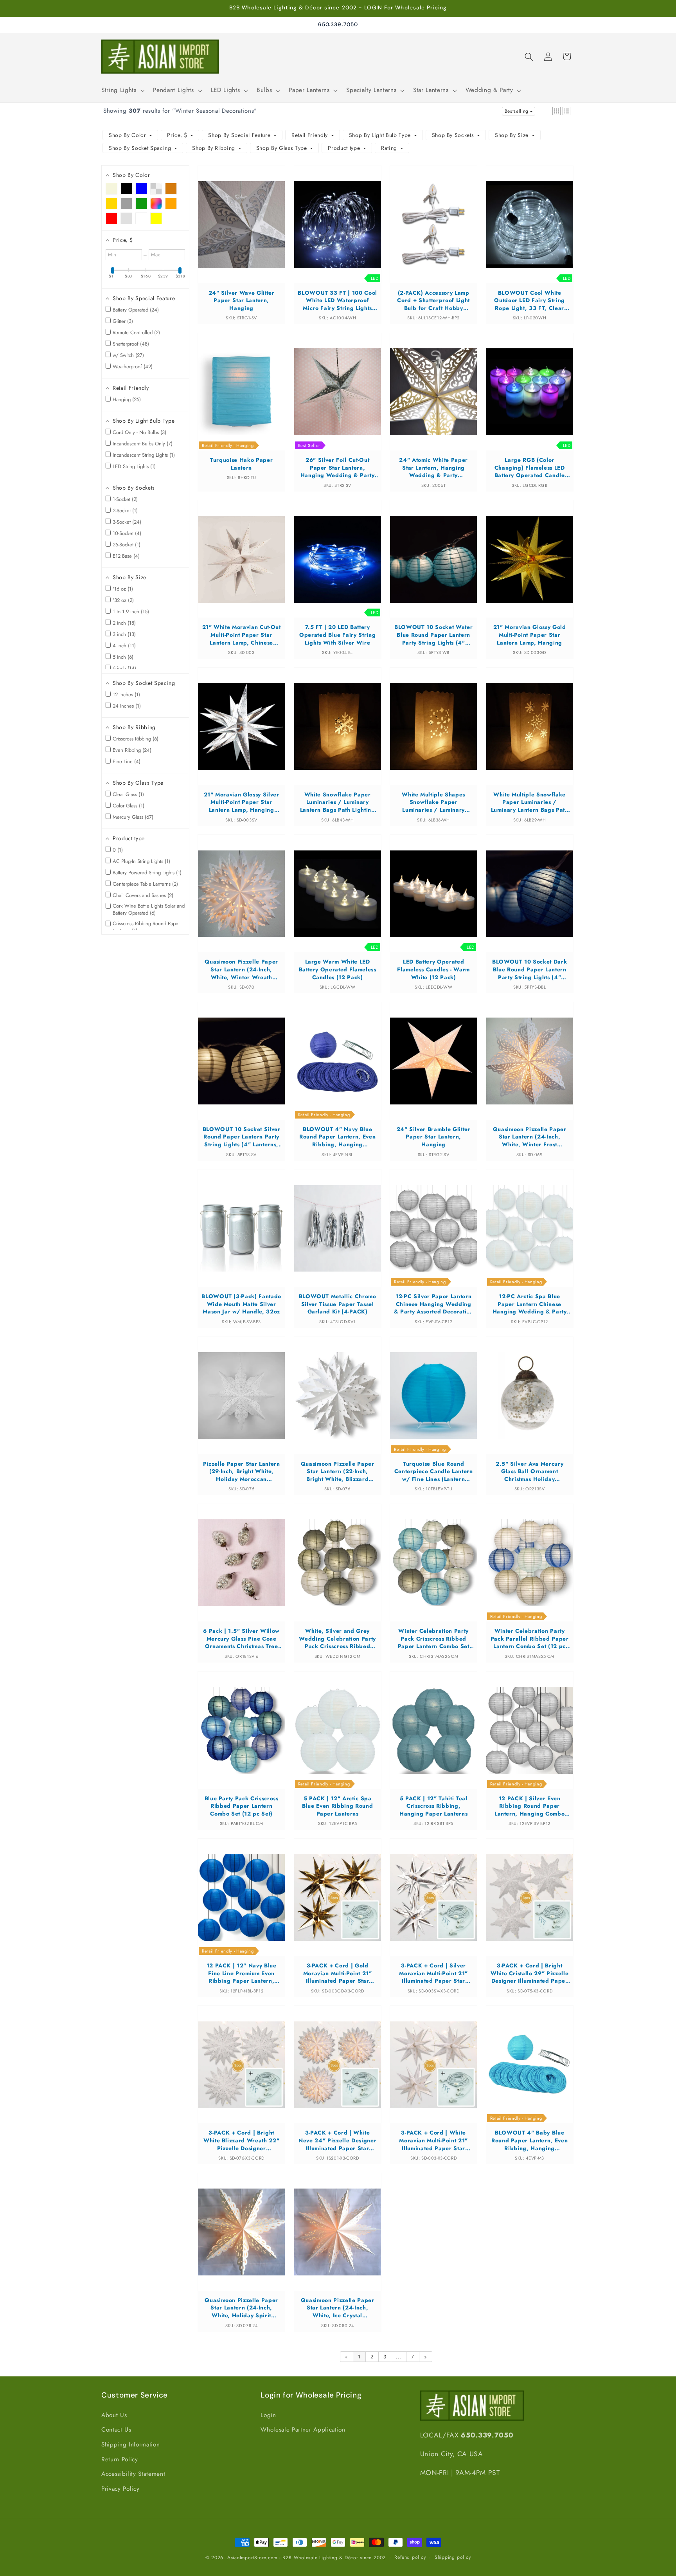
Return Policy (120, 2459)
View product (242, 232)
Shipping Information (130, 2444)
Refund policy (410, 2557)
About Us (114, 2415)
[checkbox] (111, 189)
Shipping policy (453, 2557)
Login (268, 2415)
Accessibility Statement (133, 2474)
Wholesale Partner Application (303, 2430)
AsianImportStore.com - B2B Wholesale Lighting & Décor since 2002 (307, 2558)
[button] (122, 90)
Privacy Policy (120, 2489)
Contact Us (116, 2430)
